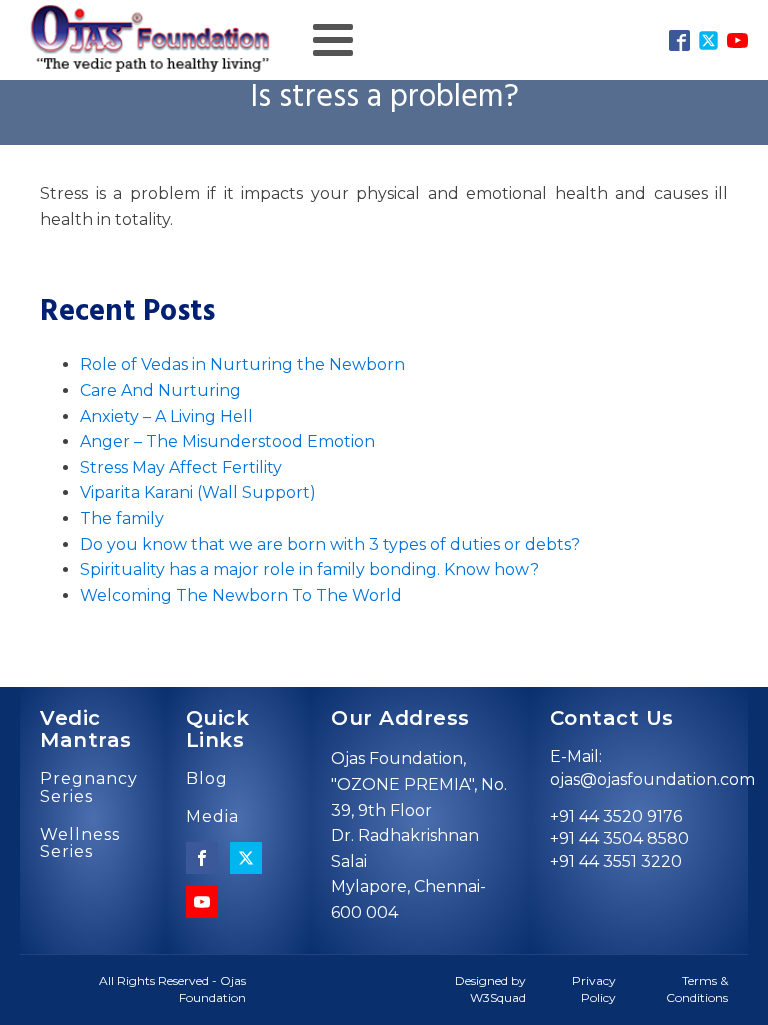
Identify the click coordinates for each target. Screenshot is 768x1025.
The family (122, 518)
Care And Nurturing (160, 390)
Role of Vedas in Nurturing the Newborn (242, 364)
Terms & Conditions (697, 989)
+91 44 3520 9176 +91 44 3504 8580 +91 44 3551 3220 (619, 839)
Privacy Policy (593, 989)
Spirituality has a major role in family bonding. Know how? (309, 569)
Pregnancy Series (89, 787)
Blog (207, 779)
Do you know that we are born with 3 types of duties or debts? (330, 544)
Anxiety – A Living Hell (166, 416)
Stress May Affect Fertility (181, 467)
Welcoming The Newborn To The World (241, 595)
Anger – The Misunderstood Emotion (227, 441)
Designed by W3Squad (490, 989)
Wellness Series (80, 843)
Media (212, 817)
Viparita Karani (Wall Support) (198, 492)
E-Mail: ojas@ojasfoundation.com (652, 767)
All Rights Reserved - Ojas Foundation (172, 989)
